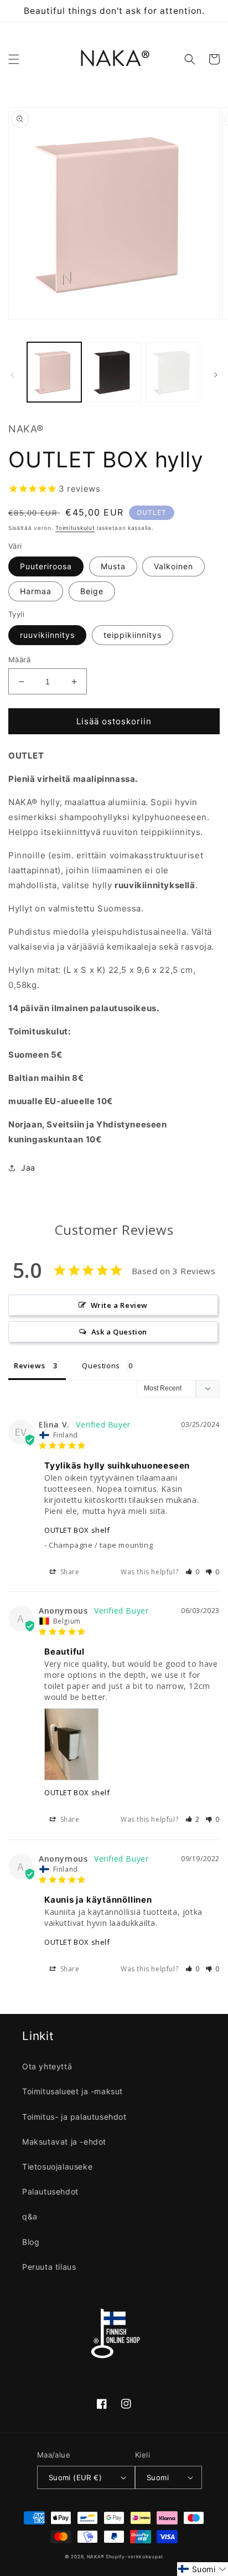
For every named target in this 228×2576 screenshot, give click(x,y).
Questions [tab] (101, 1366)
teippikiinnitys (133, 635)
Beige (92, 591)
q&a (30, 2216)
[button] (14, 59)
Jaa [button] (28, 1168)
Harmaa (36, 591)
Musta (113, 566)
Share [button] (69, 1572)
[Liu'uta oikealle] (216, 375)
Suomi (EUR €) (75, 2477)
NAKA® (96, 2557)
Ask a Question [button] (119, 1332)
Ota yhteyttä (47, 2066)
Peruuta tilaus (49, 2267)
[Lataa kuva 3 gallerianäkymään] (173, 372)
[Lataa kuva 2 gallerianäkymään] (114, 372)
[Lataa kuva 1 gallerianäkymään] (54, 372)
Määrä (19, 660)
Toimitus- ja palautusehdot (74, 2117)
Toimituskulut (75, 528)
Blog (31, 2242)
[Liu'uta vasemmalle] (12, 375)
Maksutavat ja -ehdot (64, 2142)
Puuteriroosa (46, 566)
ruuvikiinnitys (47, 635)
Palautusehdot (50, 2191)
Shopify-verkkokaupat (134, 2557)
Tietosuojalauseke (57, 2167)
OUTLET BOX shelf (77, 1530)
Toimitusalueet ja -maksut (72, 2091)
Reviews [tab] (29, 1366)
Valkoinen (173, 566)
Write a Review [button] (119, 1305)
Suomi (158, 2477)
